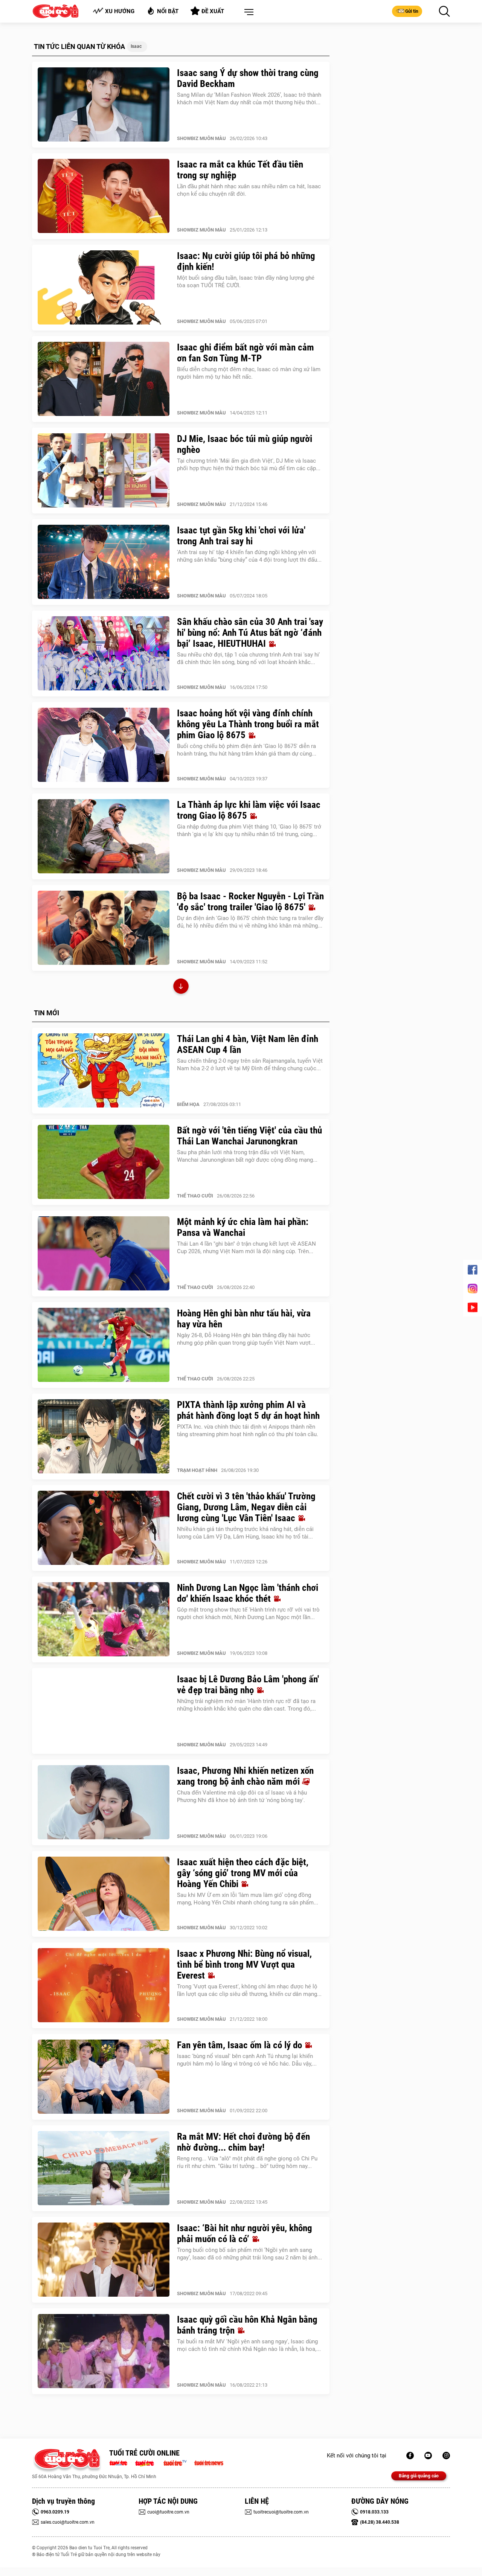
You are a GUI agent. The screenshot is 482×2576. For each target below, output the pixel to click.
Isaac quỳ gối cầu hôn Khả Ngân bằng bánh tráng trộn (247, 2325)
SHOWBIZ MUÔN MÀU (201, 138)
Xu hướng (120, 11)
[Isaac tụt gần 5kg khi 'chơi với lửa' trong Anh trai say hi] (104, 562)
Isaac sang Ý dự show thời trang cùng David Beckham (248, 78)
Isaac (136, 46)
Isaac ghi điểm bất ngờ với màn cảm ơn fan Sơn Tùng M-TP (246, 353)
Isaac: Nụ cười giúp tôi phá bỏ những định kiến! (246, 261)
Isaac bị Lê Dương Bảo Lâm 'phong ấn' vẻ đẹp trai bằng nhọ (248, 1685)
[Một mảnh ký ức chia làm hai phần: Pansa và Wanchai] (104, 1254)
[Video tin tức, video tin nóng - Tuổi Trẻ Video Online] (178, 2462)
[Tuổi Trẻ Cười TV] (428, 2456)
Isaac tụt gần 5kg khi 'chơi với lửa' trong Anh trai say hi (241, 536)
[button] (247, 12)
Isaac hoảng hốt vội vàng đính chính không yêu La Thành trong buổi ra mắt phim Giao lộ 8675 (248, 724)
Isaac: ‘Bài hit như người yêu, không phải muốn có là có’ (245, 2233)
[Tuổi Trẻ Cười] (446, 2456)
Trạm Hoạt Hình (197, 1470)
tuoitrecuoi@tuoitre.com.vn (281, 2512)
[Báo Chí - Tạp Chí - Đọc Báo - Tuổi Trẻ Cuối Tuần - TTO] (147, 2462)
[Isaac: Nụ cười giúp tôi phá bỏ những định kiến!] (104, 288)
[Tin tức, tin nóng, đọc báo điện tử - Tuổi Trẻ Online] (120, 2462)
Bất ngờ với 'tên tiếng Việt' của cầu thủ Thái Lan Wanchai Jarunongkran (249, 1136)
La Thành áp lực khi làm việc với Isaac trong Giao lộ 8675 (249, 810)
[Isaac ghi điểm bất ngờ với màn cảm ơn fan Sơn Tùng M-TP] (104, 379)
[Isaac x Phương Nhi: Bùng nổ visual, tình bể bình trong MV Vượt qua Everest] (104, 1985)
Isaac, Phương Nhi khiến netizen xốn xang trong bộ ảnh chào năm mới (245, 1776)
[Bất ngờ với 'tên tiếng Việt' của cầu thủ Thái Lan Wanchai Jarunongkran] (104, 1162)
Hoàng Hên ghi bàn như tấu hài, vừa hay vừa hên (244, 1319)
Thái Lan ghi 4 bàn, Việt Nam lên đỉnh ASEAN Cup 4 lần (248, 1044)
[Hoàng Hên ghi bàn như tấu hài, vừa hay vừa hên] (104, 1345)
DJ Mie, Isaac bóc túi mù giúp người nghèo (245, 444)
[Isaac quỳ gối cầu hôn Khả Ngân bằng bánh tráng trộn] (104, 2351)
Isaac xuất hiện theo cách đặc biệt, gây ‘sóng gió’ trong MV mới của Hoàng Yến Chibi (243, 1873)
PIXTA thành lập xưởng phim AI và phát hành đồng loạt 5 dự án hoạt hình (248, 1410)
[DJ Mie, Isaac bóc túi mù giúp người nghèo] (104, 471)
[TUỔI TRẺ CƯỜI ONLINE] (67, 2461)
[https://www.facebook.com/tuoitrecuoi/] (410, 2456)
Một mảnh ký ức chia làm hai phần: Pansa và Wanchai (243, 1227)
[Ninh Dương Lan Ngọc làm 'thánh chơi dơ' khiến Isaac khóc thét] (104, 1619)
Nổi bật (168, 11)
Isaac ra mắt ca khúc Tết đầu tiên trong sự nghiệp (240, 170)
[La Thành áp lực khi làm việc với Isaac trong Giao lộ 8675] (104, 836)
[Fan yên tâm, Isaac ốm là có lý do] (104, 2077)
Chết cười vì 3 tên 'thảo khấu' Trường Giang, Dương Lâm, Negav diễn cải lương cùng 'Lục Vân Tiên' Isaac (246, 1507)
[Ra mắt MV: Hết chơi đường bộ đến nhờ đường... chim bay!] (104, 2168)
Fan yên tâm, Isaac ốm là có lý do (241, 2045)
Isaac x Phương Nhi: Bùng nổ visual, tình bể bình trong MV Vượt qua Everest (244, 1964)
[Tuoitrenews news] (209, 2462)
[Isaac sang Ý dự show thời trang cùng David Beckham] (104, 105)
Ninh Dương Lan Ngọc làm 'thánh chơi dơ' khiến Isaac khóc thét (248, 1593)
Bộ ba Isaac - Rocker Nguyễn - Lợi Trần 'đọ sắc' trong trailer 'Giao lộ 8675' (250, 902)
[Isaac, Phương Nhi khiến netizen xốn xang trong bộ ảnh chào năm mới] (104, 1802)
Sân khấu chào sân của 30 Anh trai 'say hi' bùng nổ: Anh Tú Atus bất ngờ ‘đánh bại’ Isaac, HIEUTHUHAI (250, 633)
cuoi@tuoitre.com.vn (168, 2512)
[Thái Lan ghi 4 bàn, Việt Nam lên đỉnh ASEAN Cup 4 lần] (104, 1071)
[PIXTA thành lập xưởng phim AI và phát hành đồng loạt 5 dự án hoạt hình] (104, 1437)
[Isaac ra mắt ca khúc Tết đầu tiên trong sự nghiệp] (104, 196)
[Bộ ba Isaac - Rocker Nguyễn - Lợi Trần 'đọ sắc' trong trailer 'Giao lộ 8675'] (104, 928)
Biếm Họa (188, 1104)
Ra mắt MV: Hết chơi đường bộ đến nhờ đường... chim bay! (243, 2142)
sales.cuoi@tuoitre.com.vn (68, 2522)
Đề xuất (213, 11)
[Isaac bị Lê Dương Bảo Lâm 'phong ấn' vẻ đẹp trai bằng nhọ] (104, 1711)
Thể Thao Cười (195, 1196)
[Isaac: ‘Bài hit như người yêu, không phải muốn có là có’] (104, 2260)
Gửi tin (412, 11)
